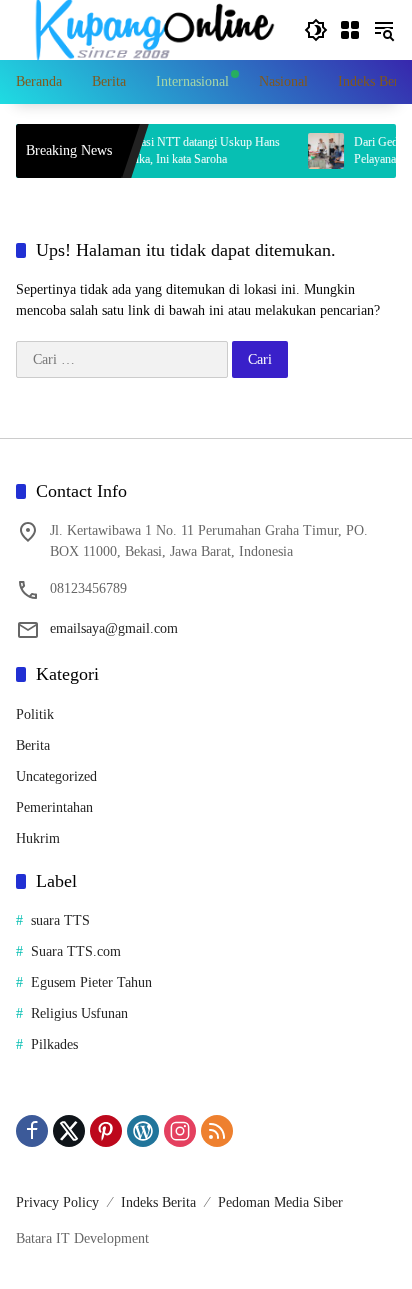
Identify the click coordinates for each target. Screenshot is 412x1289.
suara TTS (60, 920)
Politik (35, 714)
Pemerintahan (54, 807)
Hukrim (38, 838)
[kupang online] (150, 28)
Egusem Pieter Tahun (91, 982)
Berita (33, 745)
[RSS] (217, 1131)
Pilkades (54, 1044)
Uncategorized (56, 776)
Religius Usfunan (79, 1013)
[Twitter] (69, 1131)
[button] (316, 30)
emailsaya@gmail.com (114, 628)
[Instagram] (180, 1131)
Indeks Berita (158, 1202)
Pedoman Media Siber (280, 1202)
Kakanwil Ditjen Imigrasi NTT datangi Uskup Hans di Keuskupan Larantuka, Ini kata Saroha (147, 150)
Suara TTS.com (76, 951)
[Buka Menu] (350, 30)
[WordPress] (143, 1131)
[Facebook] (32, 1131)
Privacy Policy (57, 1202)
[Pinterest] (106, 1131)
